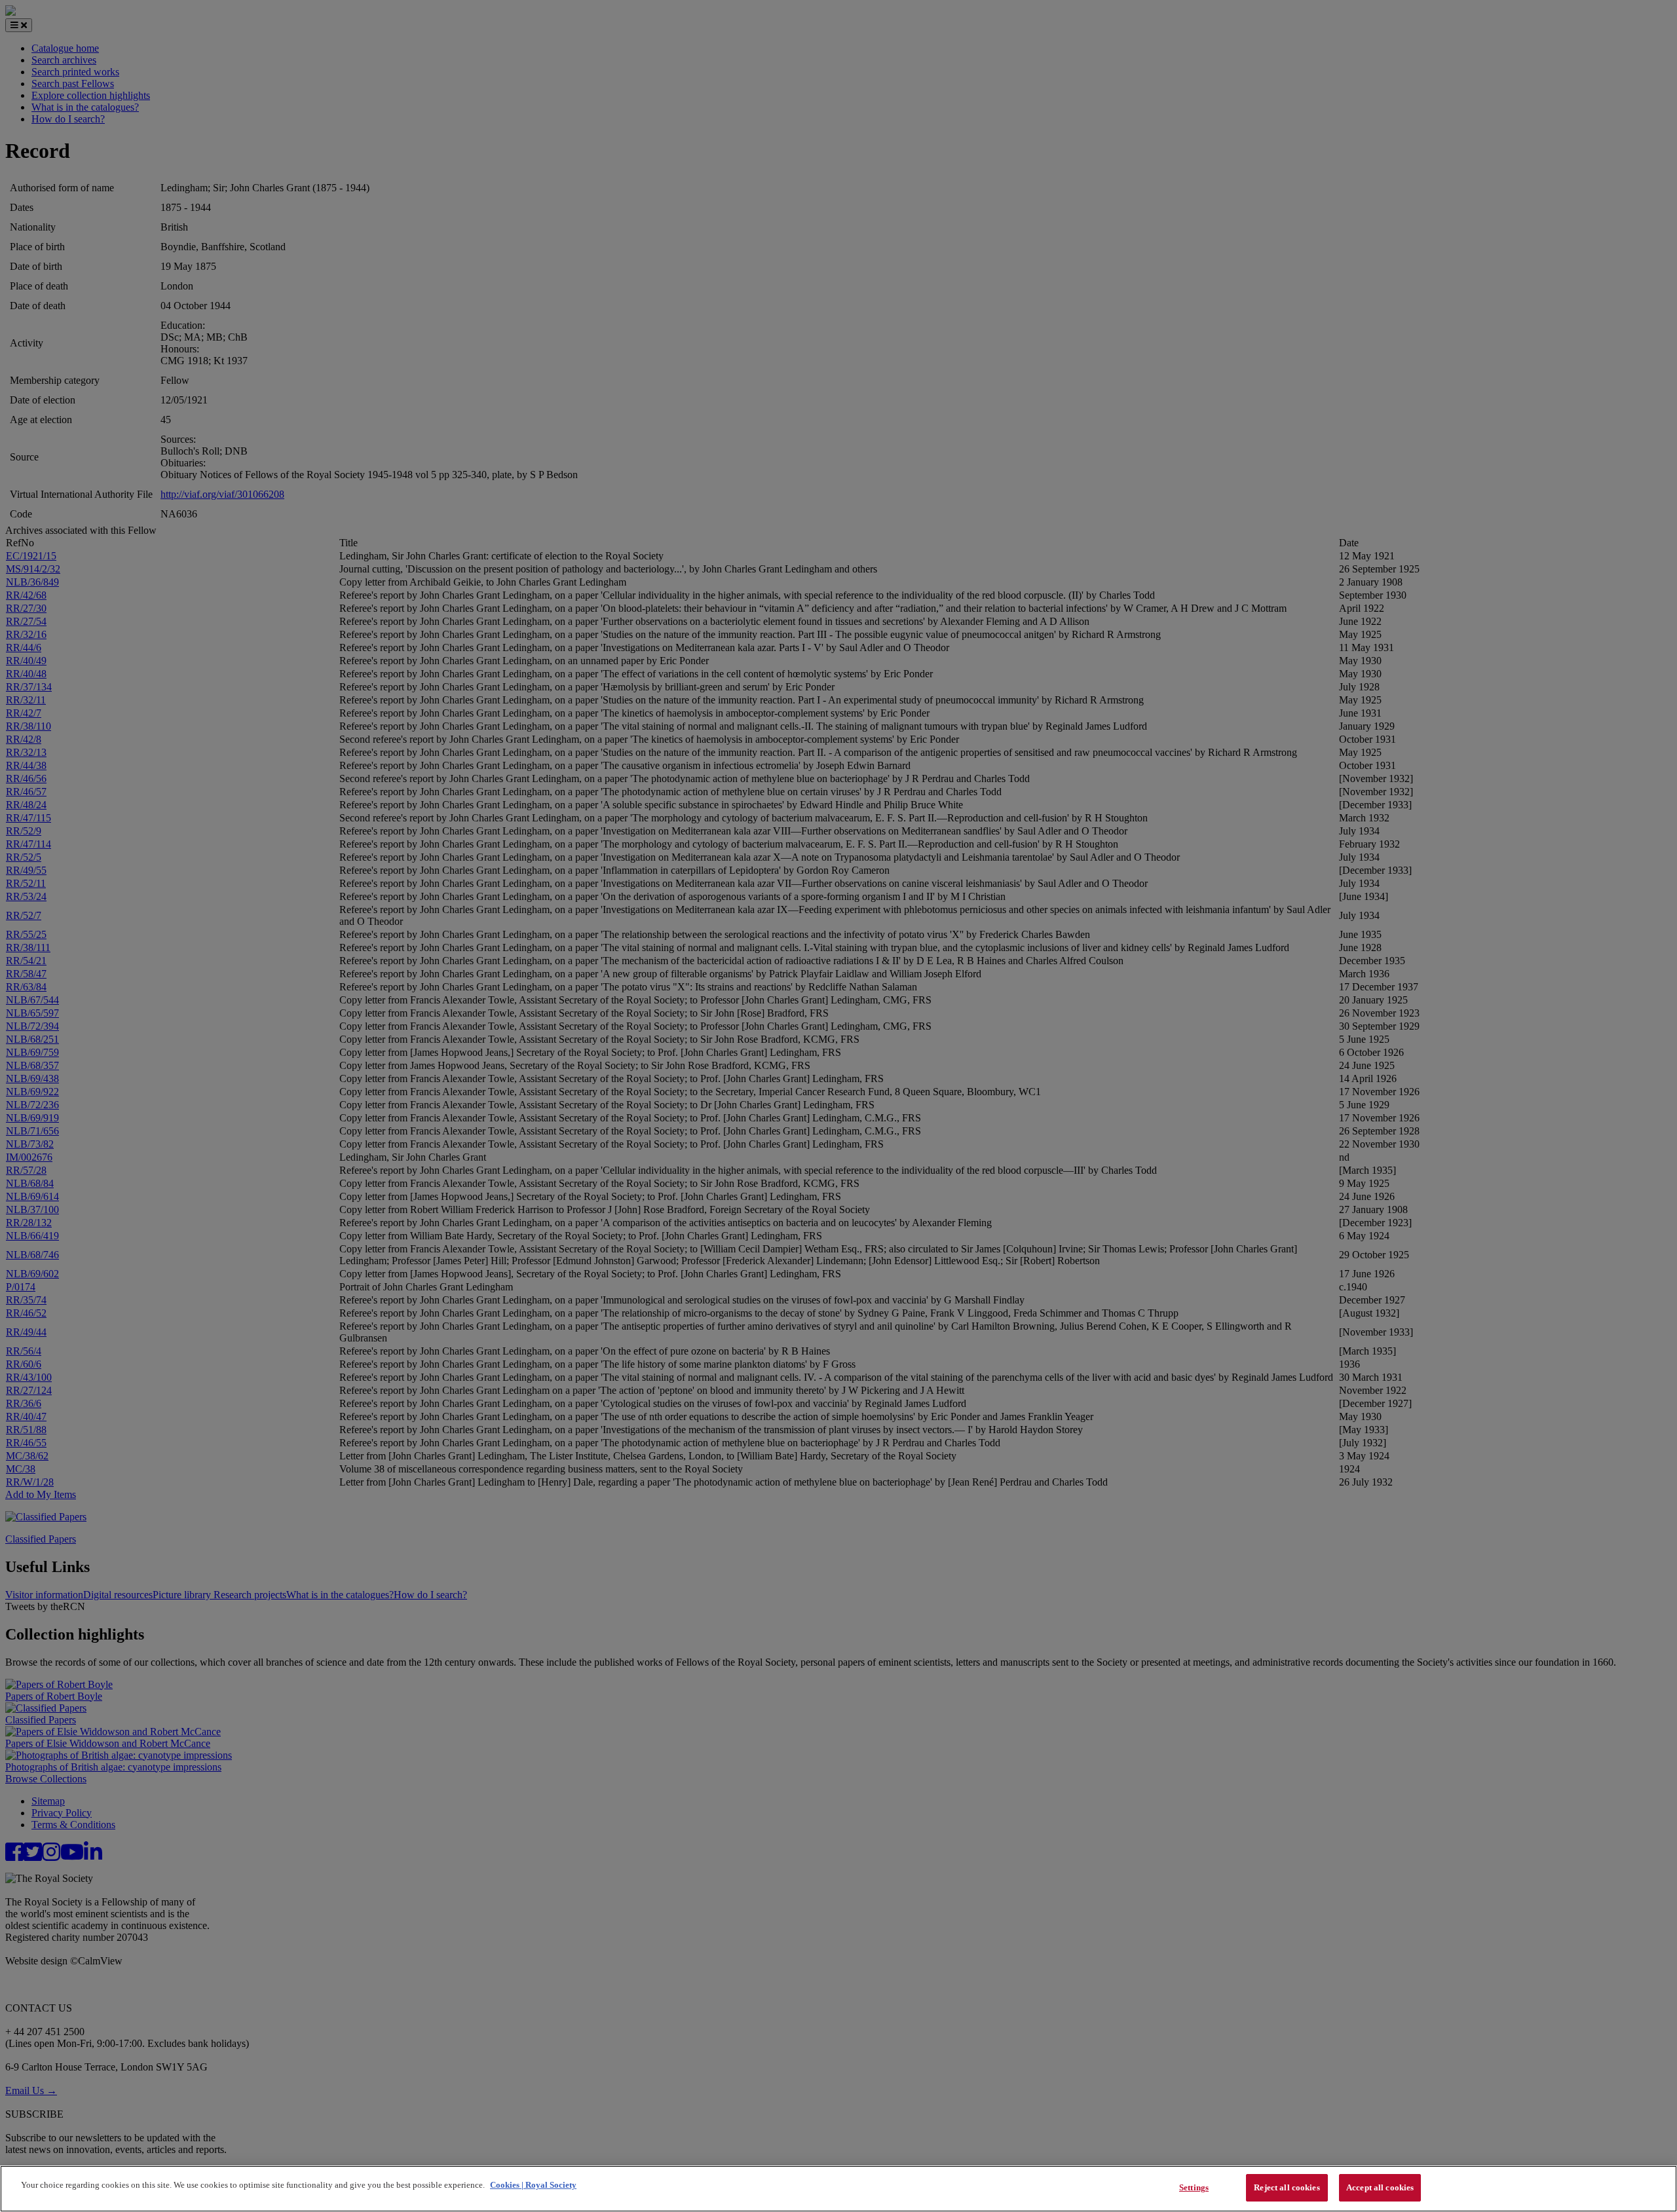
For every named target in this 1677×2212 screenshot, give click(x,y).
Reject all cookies (1287, 2187)
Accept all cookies (1380, 2187)
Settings (1194, 2187)
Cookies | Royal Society (533, 2185)
